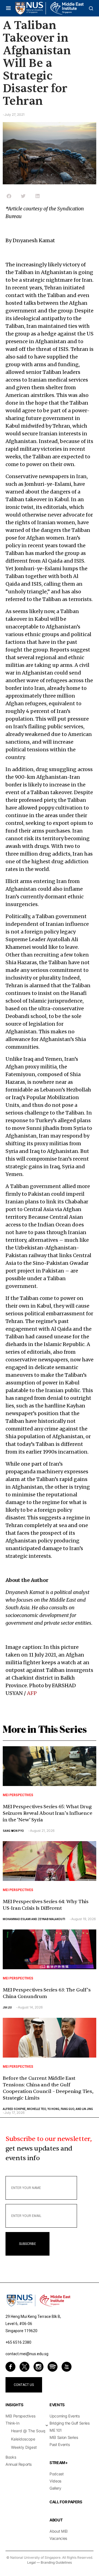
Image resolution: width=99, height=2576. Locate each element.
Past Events (60, 2444)
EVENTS (57, 2405)
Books (11, 2457)
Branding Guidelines (56, 2562)
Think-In (12, 2423)
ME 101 (56, 2430)
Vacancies (58, 2538)
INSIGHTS (14, 2405)
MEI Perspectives (18, 1795)
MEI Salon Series (64, 2437)
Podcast (57, 2474)
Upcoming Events (65, 2416)
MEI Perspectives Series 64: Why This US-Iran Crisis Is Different (46, 1905)
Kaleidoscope (23, 2439)
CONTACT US (24, 2385)
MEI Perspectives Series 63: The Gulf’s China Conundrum (47, 1993)
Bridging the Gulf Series (70, 2423)
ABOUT (56, 2520)
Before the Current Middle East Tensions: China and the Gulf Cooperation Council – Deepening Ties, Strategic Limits (48, 2088)
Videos (55, 2481)
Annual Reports (19, 2464)
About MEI (59, 2531)
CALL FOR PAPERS (66, 2502)
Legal (31, 2562)
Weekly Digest (24, 2447)
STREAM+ (59, 2463)
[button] (8, 8)
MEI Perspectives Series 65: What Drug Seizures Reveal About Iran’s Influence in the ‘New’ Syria (47, 1813)
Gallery (55, 2488)
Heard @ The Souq (28, 2431)
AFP (32, 1693)
